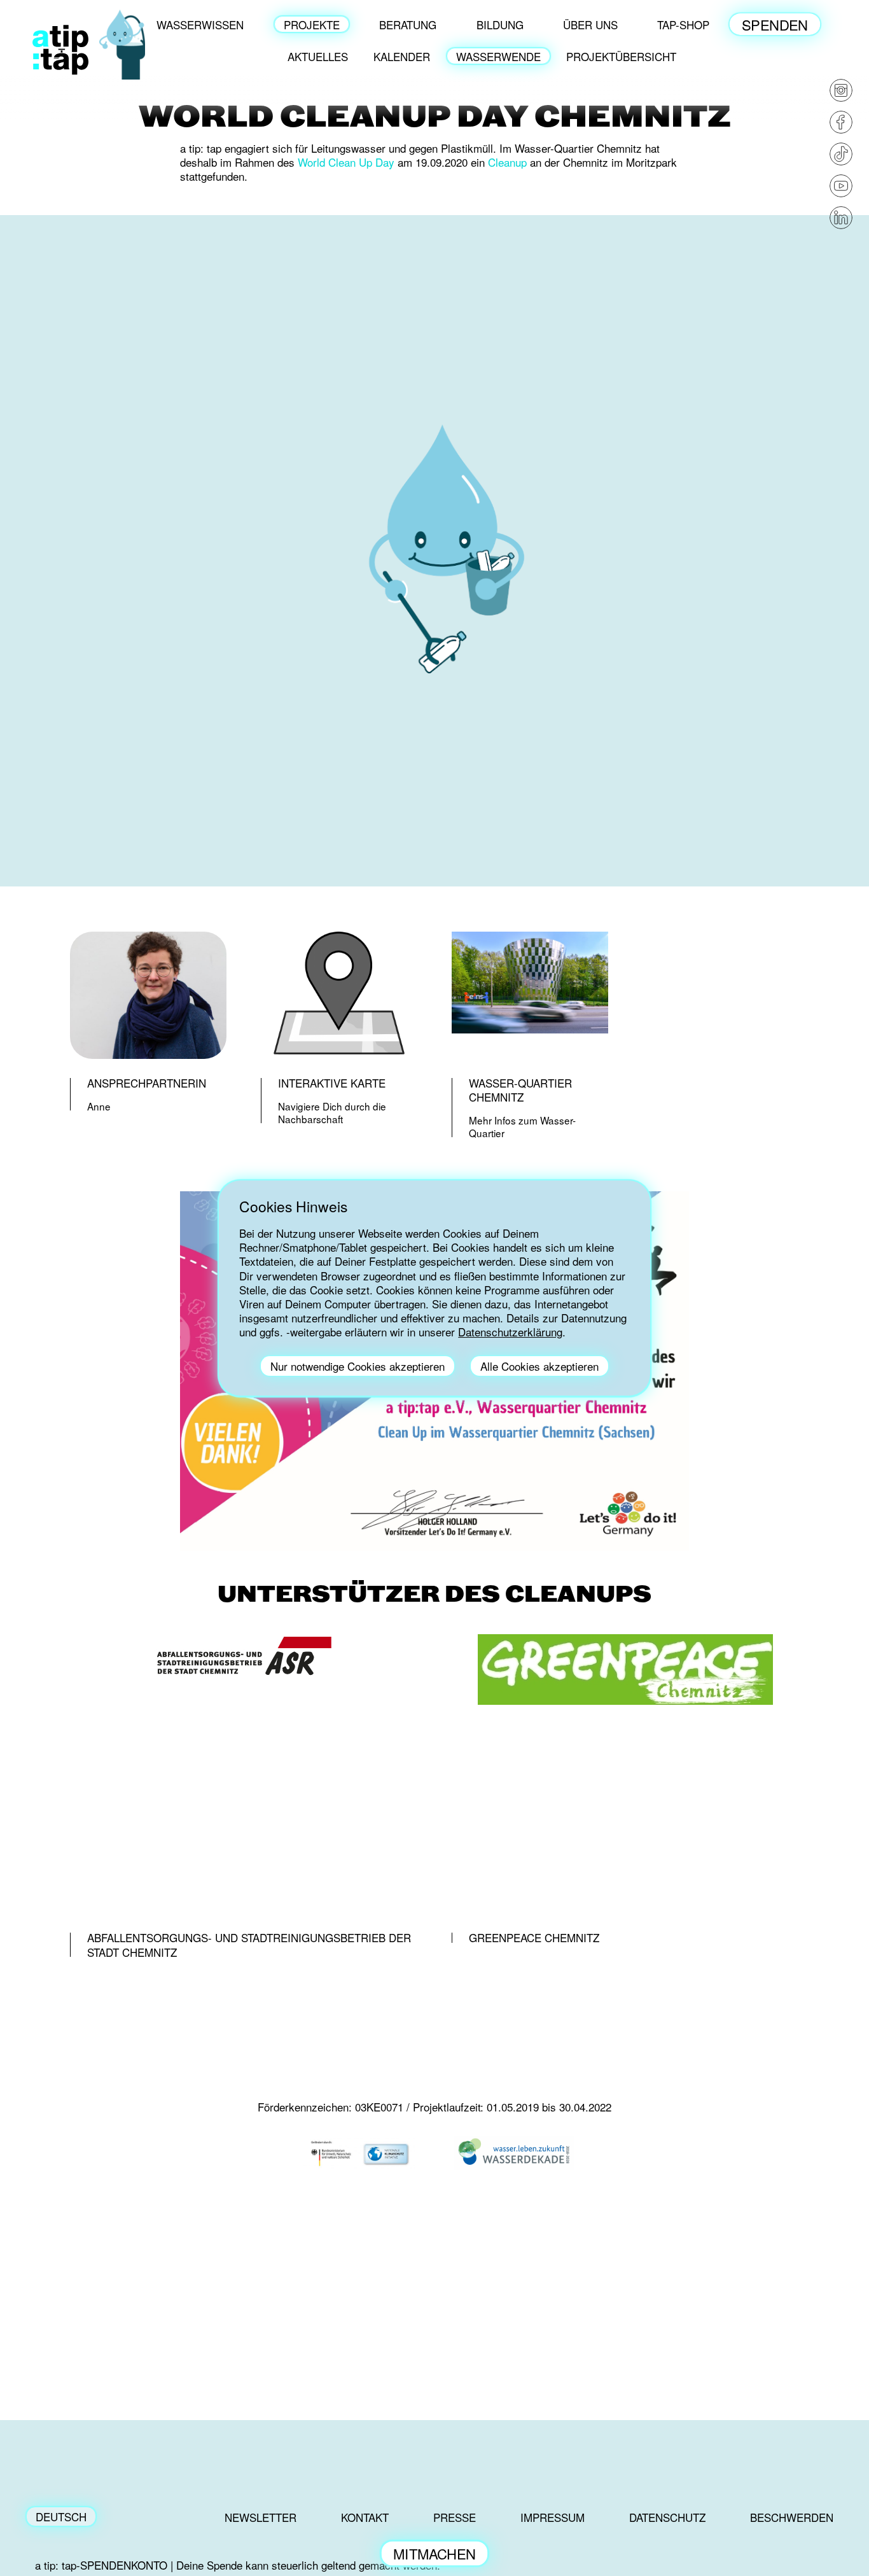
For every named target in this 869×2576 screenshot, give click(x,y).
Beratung (408, 24)
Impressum (553, 2517)
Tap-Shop (683, 24)
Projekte (312, 24)
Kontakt (365, 2517)
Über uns (590, 24)
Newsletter (261, 2517)
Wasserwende (498, 56)
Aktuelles (318, 56)
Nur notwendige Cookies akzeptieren (358, 1366)
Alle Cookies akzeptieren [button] (539, 1366)
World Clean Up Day (346, 162)
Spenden (775, 24)
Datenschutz (667, 2517)
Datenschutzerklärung (510, 1332)
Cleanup (507, 162)
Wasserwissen (200, 24)
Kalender (402, 56)
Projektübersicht (621, 56)
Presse (455, 2517)
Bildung (500, 24)
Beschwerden (792, 2517)
